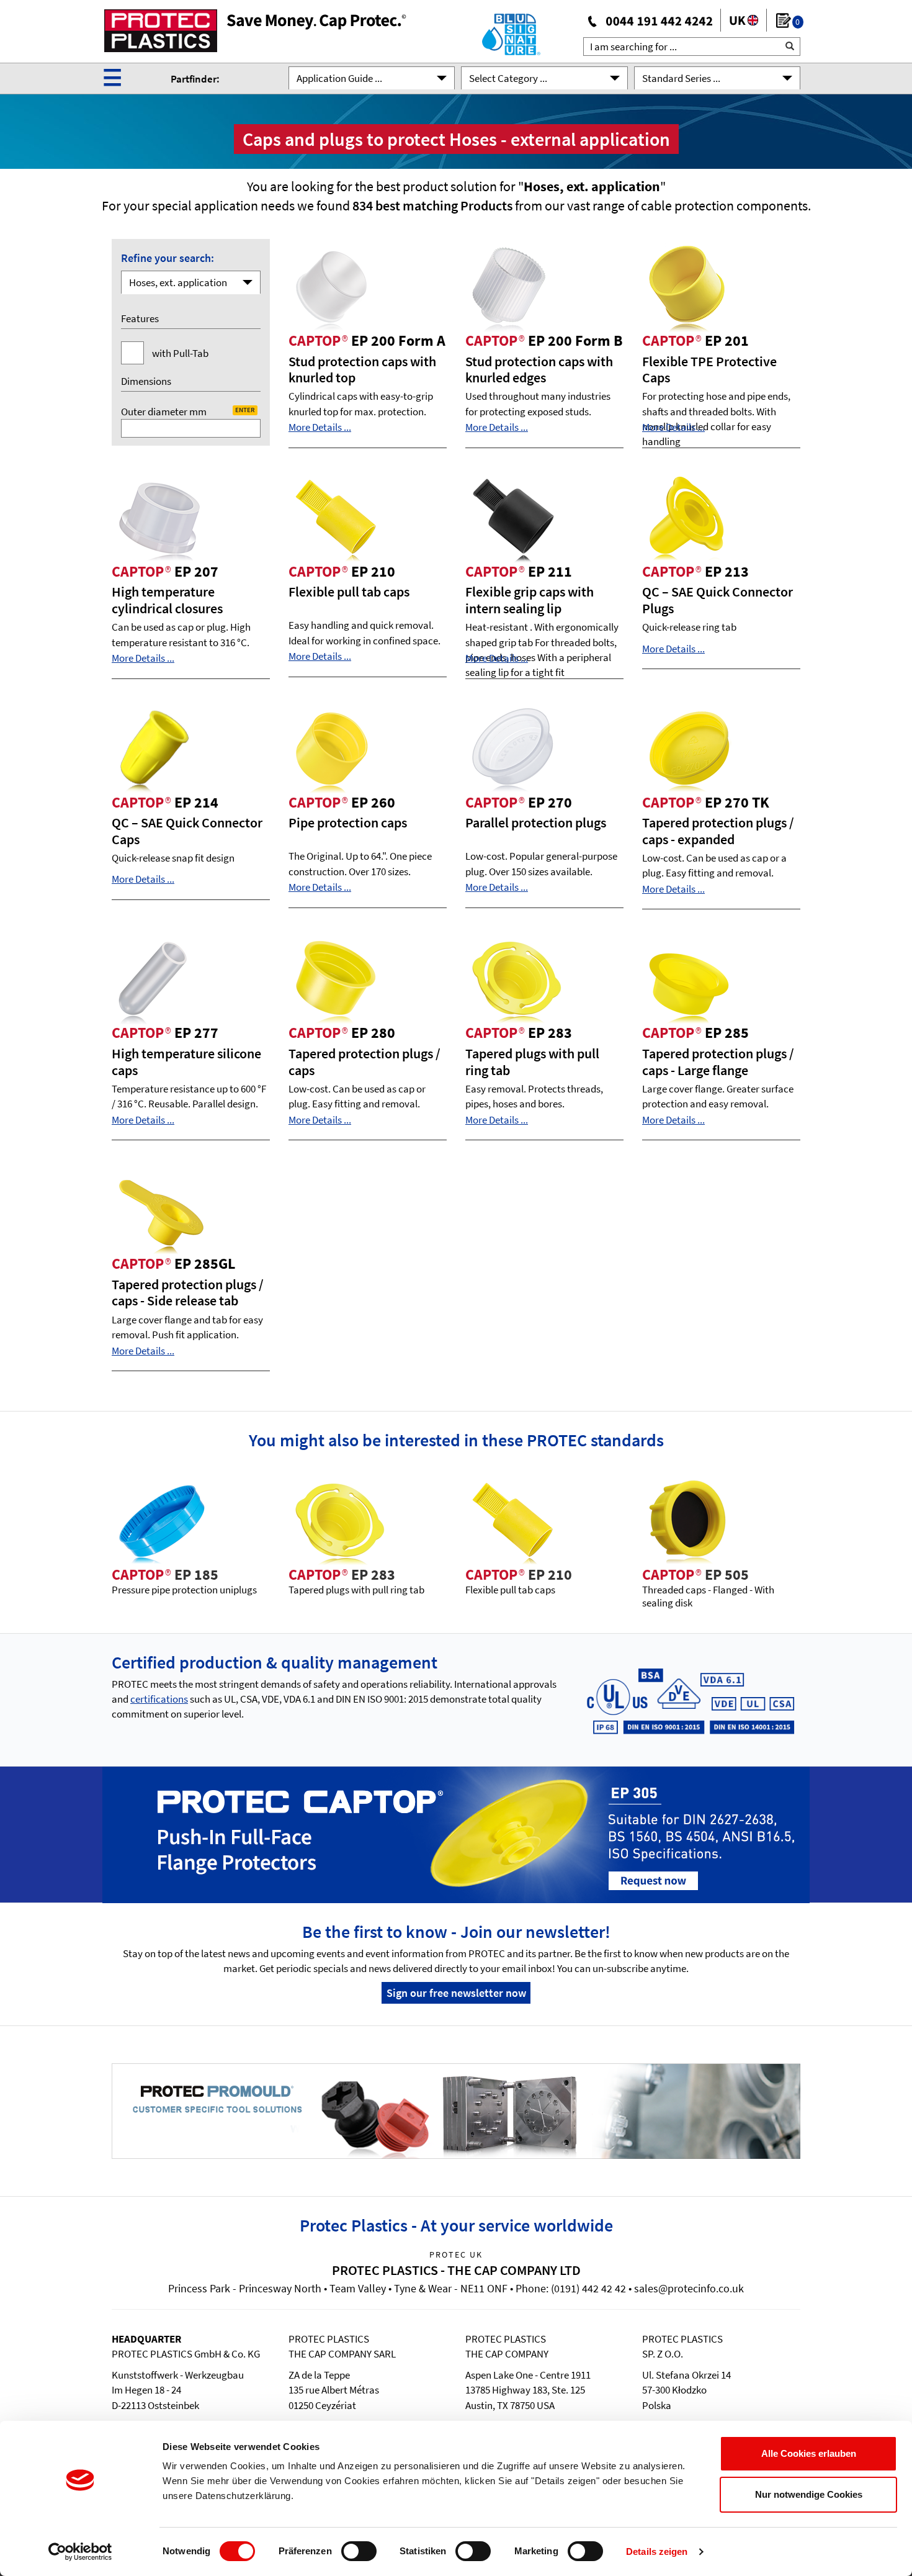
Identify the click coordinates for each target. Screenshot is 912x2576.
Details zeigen (657, 2551)
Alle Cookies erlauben (809, 2453)
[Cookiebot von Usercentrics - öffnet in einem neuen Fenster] (80, 2552)
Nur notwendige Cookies (809, 2494)
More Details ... (320, 427)
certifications (159, 1699)
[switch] (359, 2551)
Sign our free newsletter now (456, 1993)
